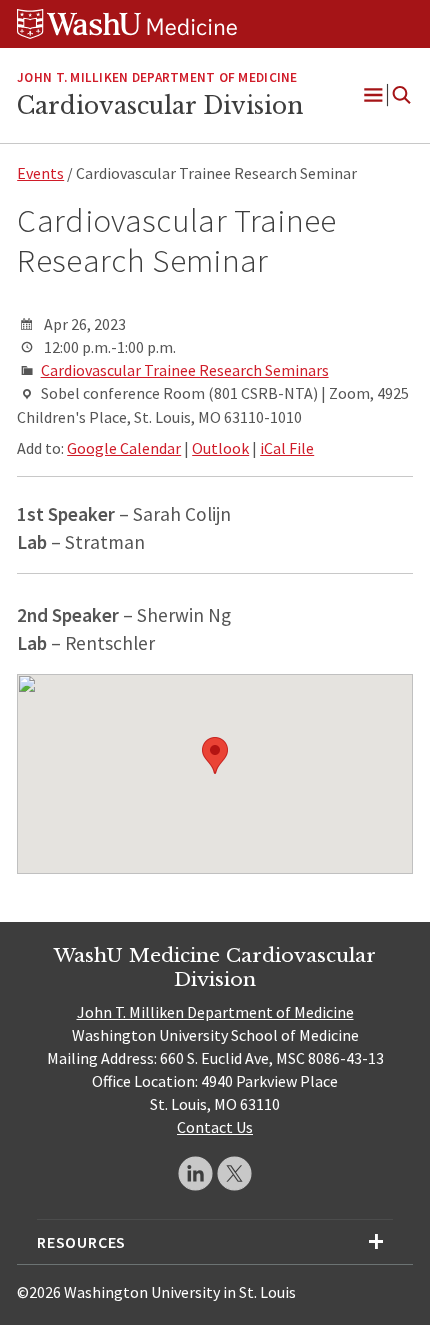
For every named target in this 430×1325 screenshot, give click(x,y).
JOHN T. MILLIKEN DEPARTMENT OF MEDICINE (157, 77)
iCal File (287, 448)
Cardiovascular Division (160, 106)
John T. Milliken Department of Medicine (215, 1012)
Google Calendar (124, 448)
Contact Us (215, 1127)
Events (40, 173)
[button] (215, 755)
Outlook (220, 448)
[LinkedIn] (195, 1173)
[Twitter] (234, 1173)
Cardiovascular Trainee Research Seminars (185, 370)
